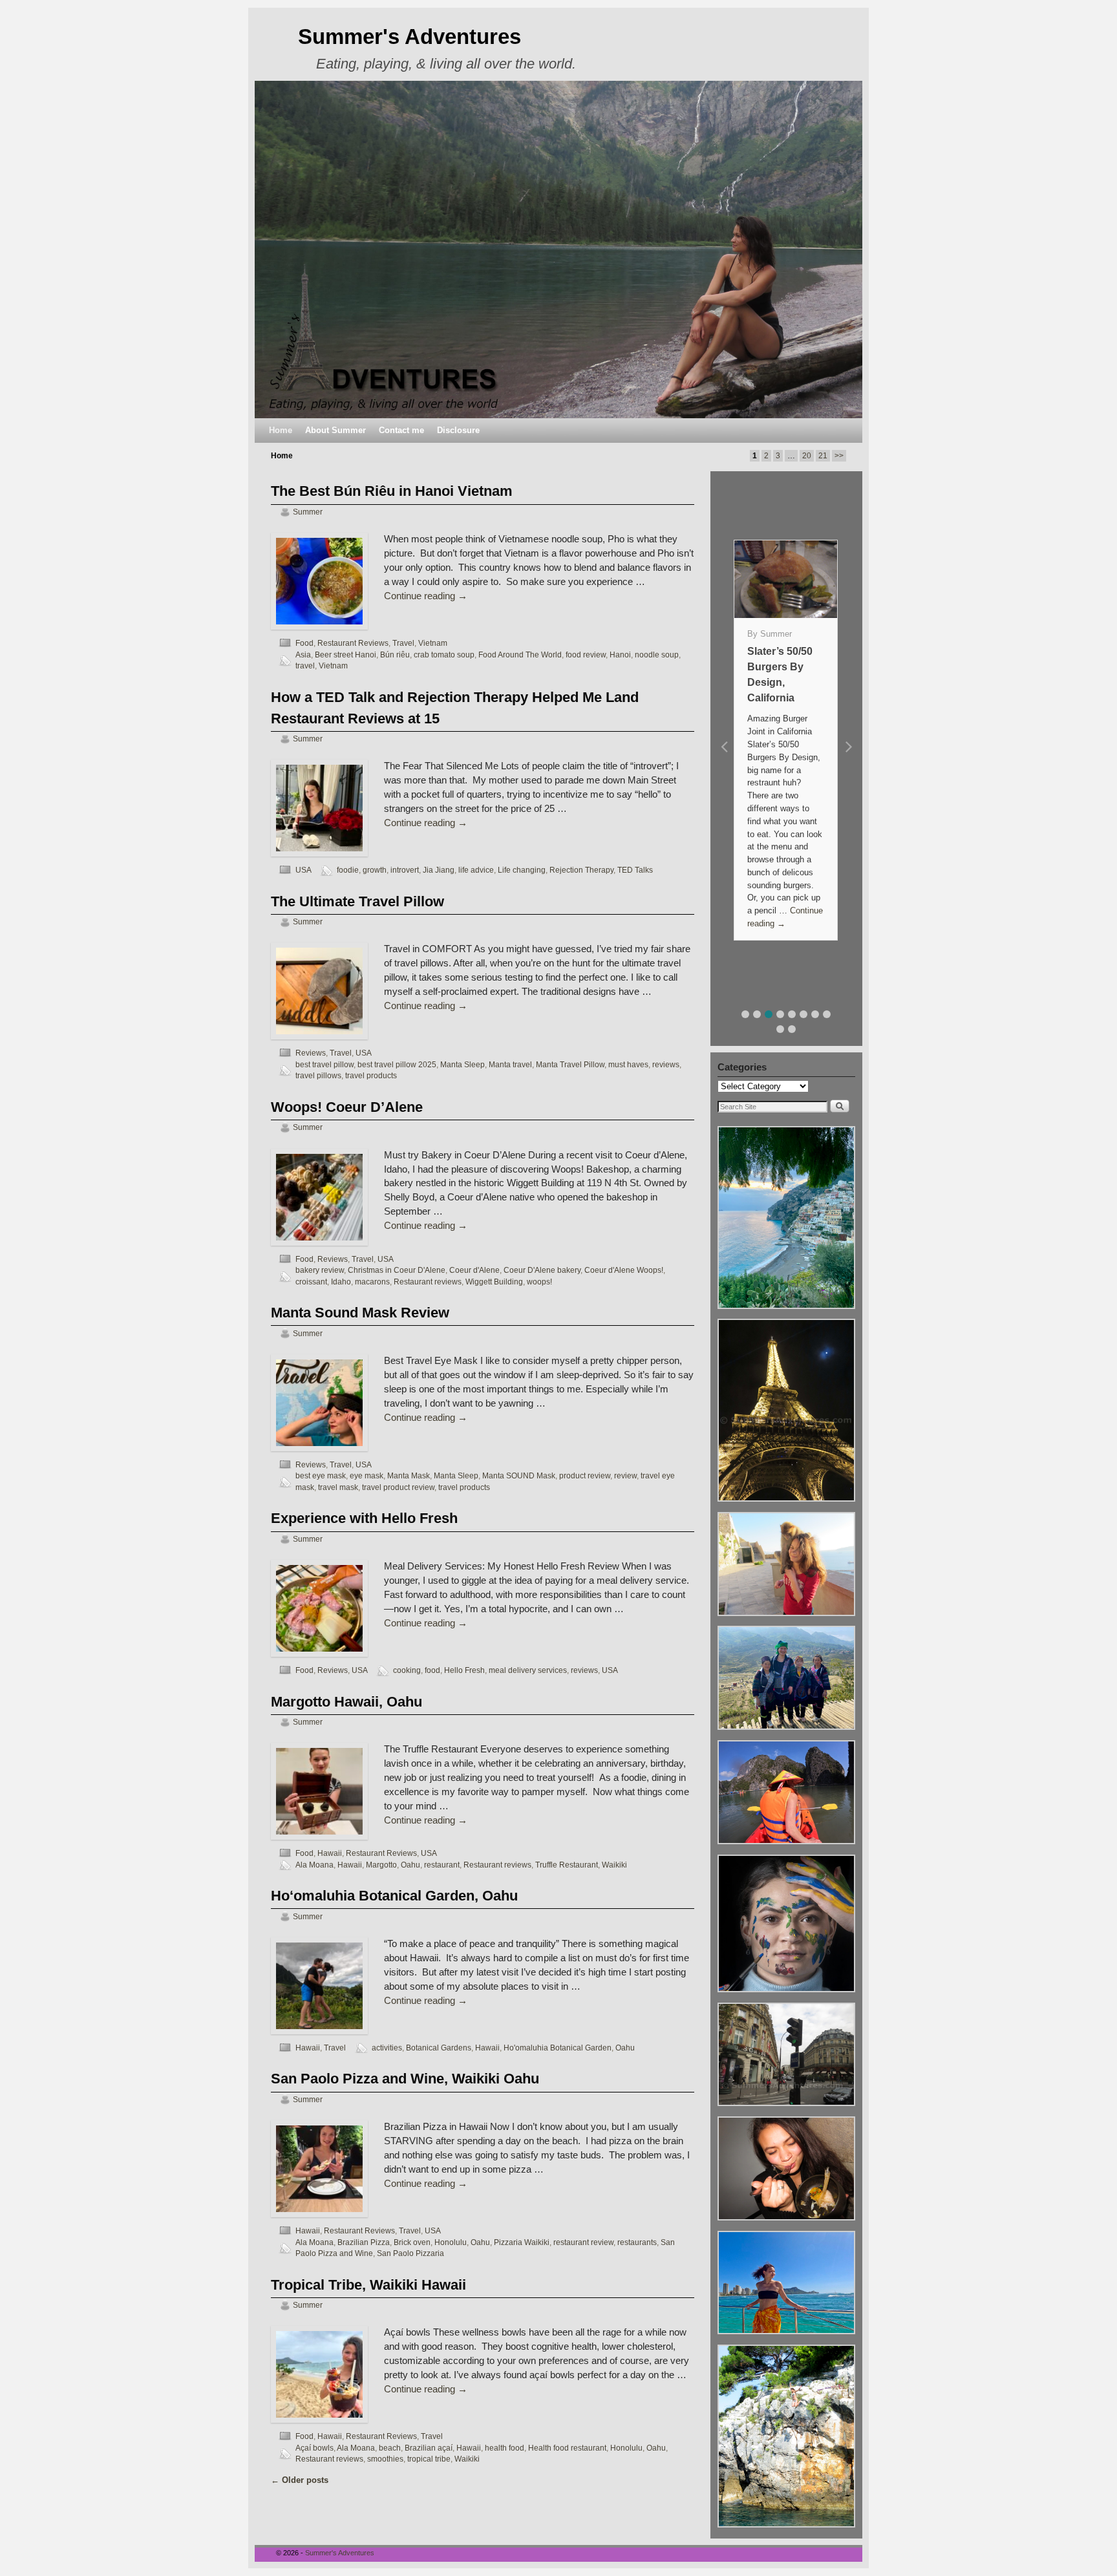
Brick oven (412, 2242)
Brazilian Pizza (364, 2242)
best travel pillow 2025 (397, 1064)
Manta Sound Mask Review (360, 1313)
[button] (745, 1014)
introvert (405, 870)
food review (586, 655)
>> (839, 456)
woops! (539, 1282)
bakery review (320, 1270)
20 (807, 456)
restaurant (442, 1865)
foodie (348, 870)
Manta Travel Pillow (570, 1064)
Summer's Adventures (410, 37)
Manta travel (510, 1064)
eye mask (367, 1475)
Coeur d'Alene (474, 1270)
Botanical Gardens (439, 2048)
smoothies (385, 2459)
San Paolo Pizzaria (410, 2253)
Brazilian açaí (429, 2448)
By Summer (770, 634)
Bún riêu (395, 655)
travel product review (398, 1487)
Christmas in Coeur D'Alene (397, 1270)
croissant (311, 1282)
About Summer (335, 430)
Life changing (522, 870)
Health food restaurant (567, 2448)
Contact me (401, 430)
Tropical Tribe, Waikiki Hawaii (368, 2285)
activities (387, 2048)
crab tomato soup (444, 655)
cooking (407, 1670)
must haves (628, 1064)
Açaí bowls (314, 2448)
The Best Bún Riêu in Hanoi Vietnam (392, 491)
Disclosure (458, 430)
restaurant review (583, 2242)
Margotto (381, 1865)
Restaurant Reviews (353, 643)
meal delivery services (528, 1670)
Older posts (300, 2480)
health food (505, 2448)
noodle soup (657, 655)
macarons (372, 1282)
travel (305, 665)
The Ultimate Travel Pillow (357, 901)
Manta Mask (409, 1475)
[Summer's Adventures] (558, 250)
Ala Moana (314, 1865)
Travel (403, 643)
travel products (371, 1075)
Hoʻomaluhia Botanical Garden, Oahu (394, 1896)
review (625, 1475)
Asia (303, 655)
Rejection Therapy (581, 870)
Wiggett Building (494, 1282)
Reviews (311, 1053)
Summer (308, 512)
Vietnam (433, 643)
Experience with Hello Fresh (364, 1518)
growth (375, 870)
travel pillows (318, 1075)
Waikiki (614, 1865)
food (432, 1670)
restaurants (637, 2242)
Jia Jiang (439, 870)
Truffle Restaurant (567, 1865)
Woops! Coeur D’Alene (347, 1107)
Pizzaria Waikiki (522, 2242)
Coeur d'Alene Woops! (624, 1270)
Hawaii (330, 1853)
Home (281, 430)
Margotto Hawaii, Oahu (346, 1702)
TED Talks (635, 870)
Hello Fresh (464, 1670)
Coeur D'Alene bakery (542, 1270)
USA (303, 870)
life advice (476, 870)
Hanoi (620, 655)
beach (390, 2448)
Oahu (410, 1865)
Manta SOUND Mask (519, 1475)
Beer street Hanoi (346, 655)
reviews (666, 1064)
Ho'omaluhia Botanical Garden (558, 2048)
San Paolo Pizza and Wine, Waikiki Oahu (405, 2079)
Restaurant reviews (428, 1282)
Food (304, 643)
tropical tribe (429, 2459)
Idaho (341, 1282)
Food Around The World (520, 655)
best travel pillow (324, 1064)
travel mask (338, 1487)
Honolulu (451, 2242)
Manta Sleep (463, 1064)
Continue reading (426, 596)
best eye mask (321, 1475)
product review (585, 1475)
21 (823, 456)
